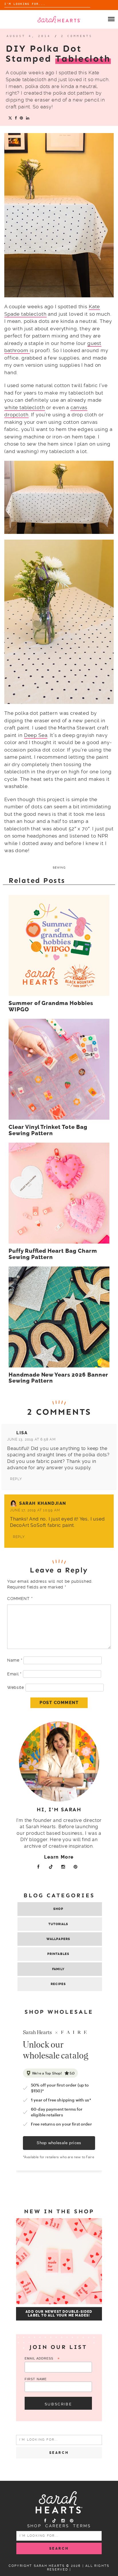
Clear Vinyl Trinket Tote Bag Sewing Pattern (48, 1130)
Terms (82, 2526)
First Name (36, 2379)
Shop (58, 1909)
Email (14, 1674)
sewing (59, 868)
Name (15, 1660)
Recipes (58, 1984)
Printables (58, 1954)
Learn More (59, 1857)
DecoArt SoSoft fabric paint (42, 1525)
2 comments (77, 36)
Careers (57, 2526)
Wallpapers (58, 1939)
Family (58, 1969)
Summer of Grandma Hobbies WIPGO (51, 1006)
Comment (20, 1599)
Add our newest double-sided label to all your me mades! (59, 2314)
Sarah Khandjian (43, 1503)
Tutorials (58, 1924)
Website (16, 1687)
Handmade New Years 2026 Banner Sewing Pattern (58, 1378)
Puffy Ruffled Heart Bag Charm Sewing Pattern (53, 1254)
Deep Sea (36, 735)
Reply (16, 1479)
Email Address (42, 2359)
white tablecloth (25, 407)
